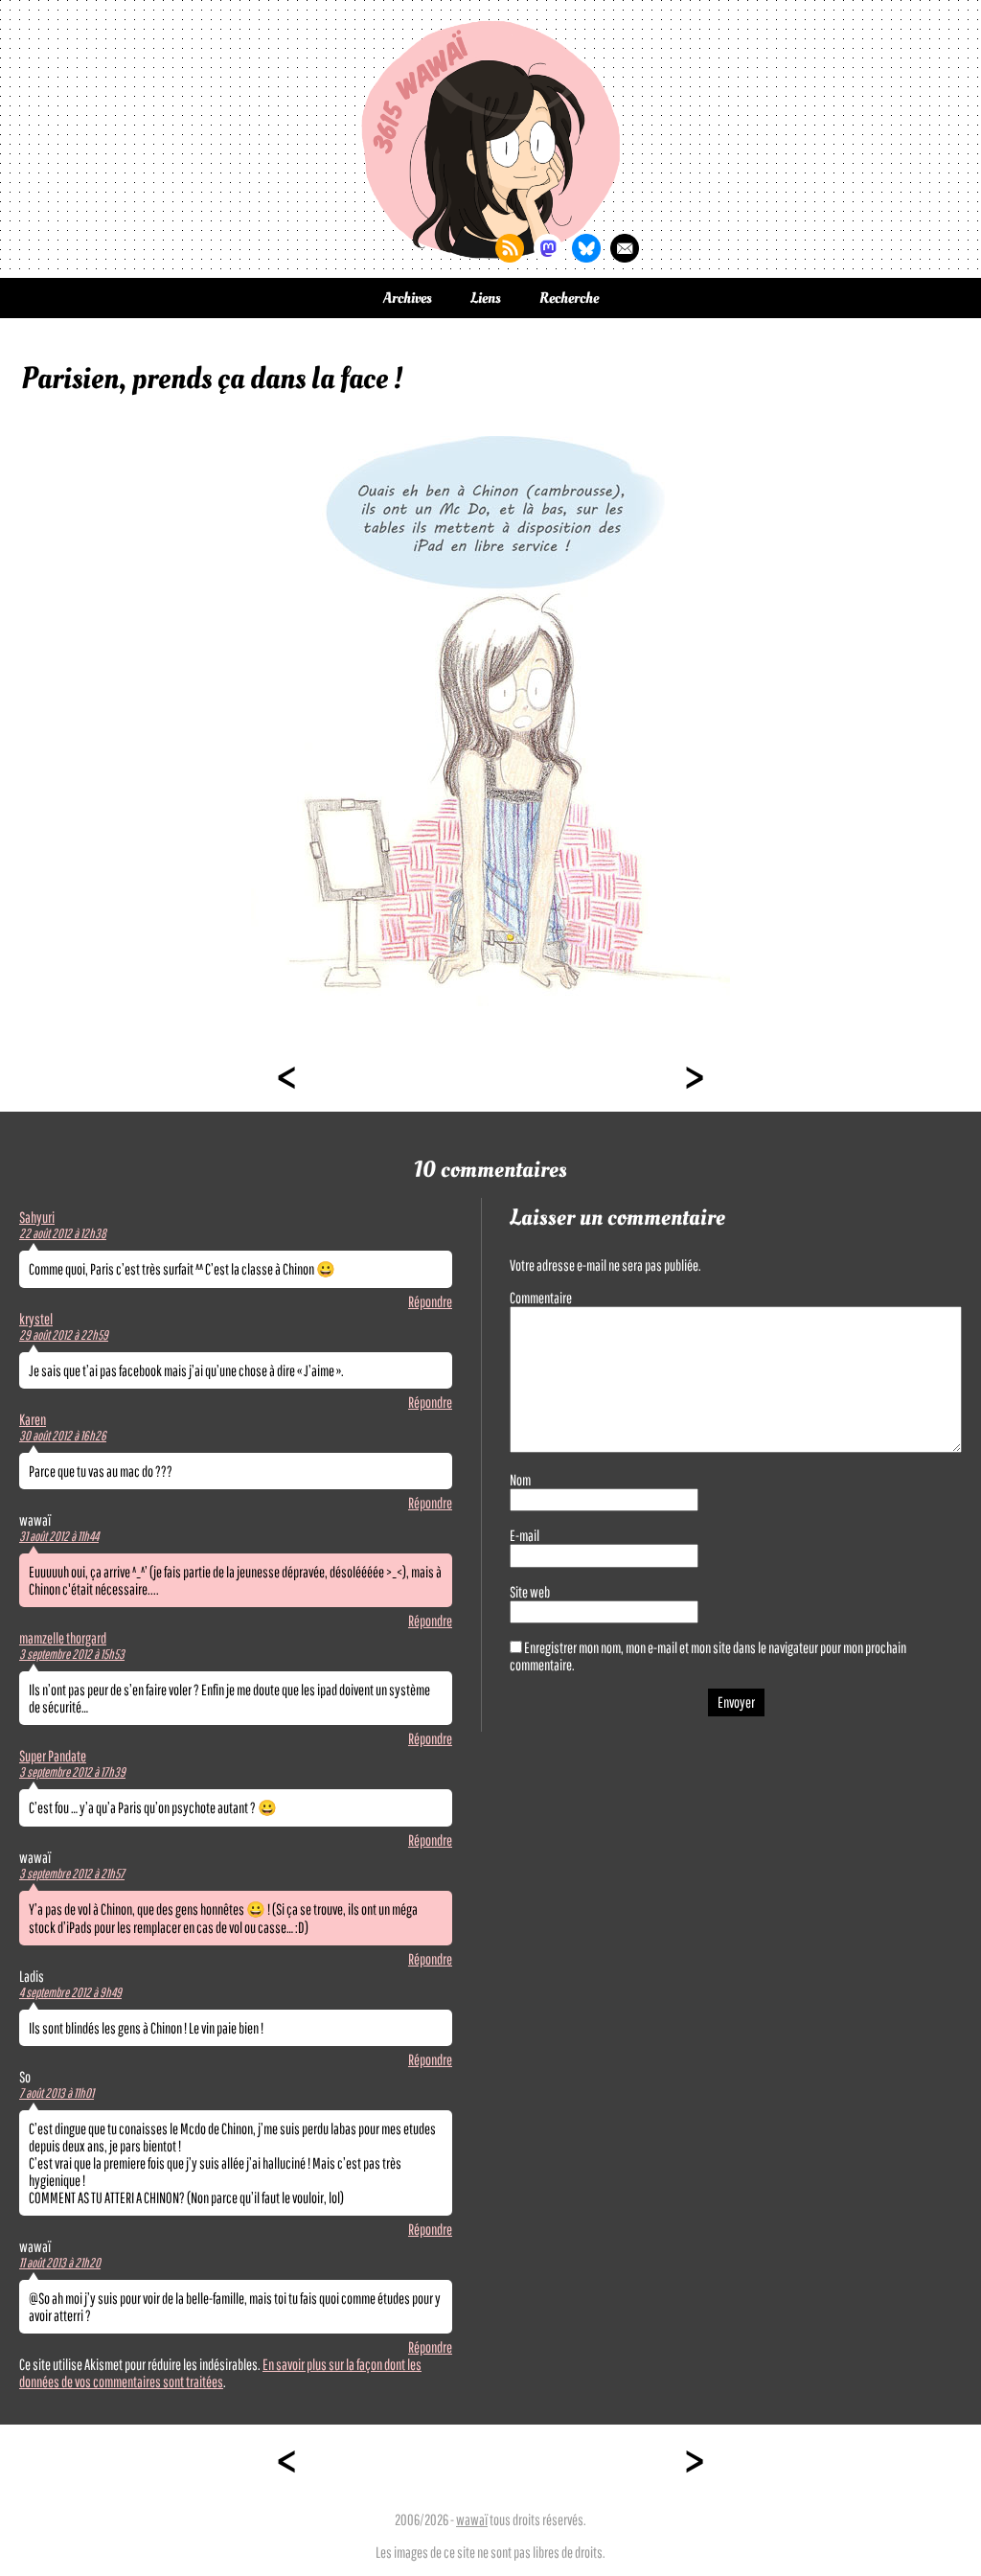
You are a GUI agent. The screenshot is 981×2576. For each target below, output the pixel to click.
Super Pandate (53, 1756)
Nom (520, 1480)
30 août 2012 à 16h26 (63, 1436)
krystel (36, 1319)
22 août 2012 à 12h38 (63, 1233)
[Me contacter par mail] (625, 248)
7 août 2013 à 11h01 (57, 2093)
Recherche (569, 298)
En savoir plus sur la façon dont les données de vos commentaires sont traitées (220, 2373)
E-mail (525, 1535)
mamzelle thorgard (63, 1638)
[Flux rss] (510, 248)
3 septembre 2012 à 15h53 (72, 1654)
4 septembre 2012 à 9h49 (70, 1992)
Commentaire (541, 1298)
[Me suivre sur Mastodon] (548, 248)
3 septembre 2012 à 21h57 (72, 1874)
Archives (408, 298)
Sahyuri (37, 1217)
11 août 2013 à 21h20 (60, 2263)
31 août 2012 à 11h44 (59, 1536)
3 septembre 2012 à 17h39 (72, 1772)
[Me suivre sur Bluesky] (586, 248)
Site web (530, 1592)
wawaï (472, 2519)
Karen (33, 1419)
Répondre (430, 1301)
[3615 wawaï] (490, 139)
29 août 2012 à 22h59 (64, 1335)
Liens (486, 298)
